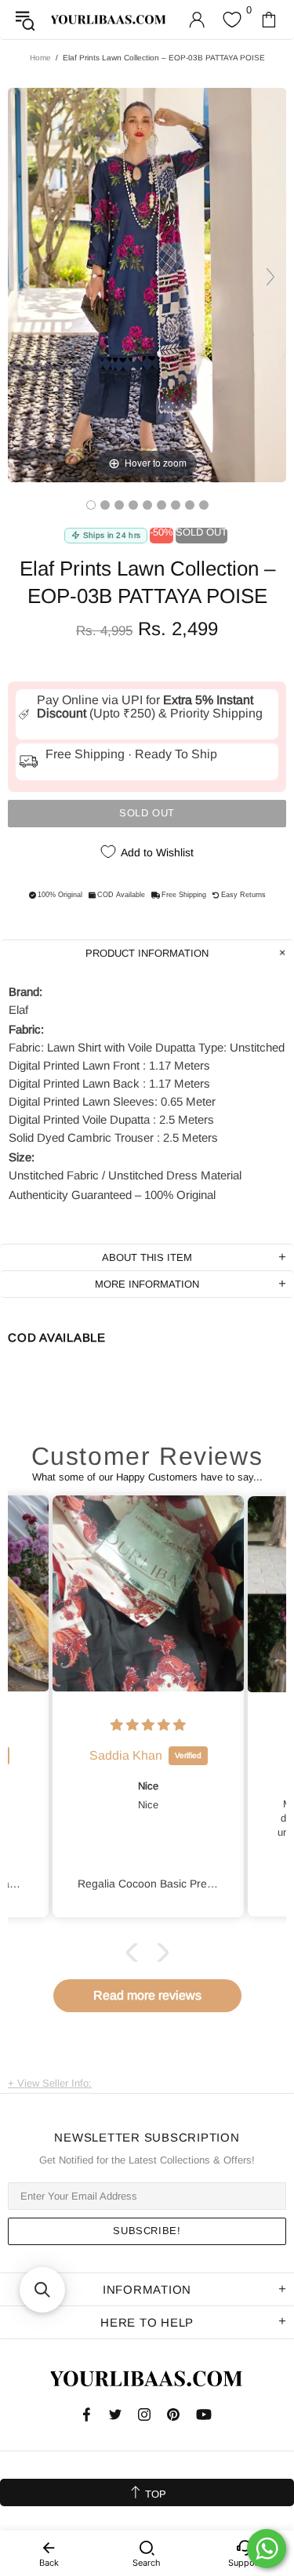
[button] (135, 1952)
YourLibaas (109, 20)
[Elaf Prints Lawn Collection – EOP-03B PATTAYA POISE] (91, 505)
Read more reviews (147, 1995)
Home (40, 58)
